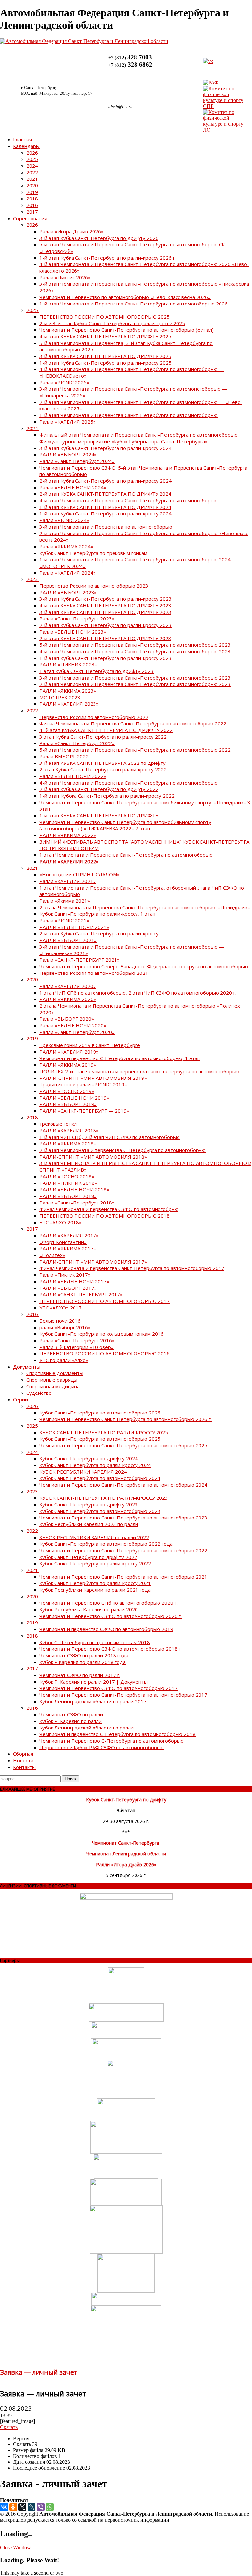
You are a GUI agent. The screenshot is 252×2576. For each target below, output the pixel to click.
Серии (21, 1399)
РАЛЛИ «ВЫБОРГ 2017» (68, 1288)
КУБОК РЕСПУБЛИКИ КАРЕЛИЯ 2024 (83, 1472)
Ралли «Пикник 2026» (65, 277)
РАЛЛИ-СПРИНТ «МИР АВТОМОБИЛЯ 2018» (93, 1157)
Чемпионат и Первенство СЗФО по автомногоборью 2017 (108, 1688)
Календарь (26, 146)
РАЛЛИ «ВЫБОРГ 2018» (68, 1196)
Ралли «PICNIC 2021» (64, 920)
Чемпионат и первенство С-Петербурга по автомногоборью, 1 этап (120, 1058)
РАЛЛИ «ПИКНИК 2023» (68, 664)
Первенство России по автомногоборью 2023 (94, 586)
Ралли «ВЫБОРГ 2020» (67, 1019)
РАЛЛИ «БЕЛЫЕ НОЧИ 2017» (74, 1281)
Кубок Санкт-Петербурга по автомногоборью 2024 (100, 1478)
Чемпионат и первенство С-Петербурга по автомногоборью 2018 (117, 1734)
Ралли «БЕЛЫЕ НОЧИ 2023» (73, 632)
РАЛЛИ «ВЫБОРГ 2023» (68, 592)
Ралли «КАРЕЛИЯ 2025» (68, 422)
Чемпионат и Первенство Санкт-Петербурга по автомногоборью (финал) (126, 330)
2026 (32, 153)
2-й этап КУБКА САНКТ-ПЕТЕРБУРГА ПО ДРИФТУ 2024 (105, 494)
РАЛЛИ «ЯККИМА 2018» (68, 1143)
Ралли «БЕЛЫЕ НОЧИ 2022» (73, 776)
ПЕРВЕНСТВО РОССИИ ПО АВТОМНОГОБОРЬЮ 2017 (105, 1301)
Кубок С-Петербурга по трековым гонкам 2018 (95, 1642)
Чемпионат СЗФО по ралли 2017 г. (80, 1675)
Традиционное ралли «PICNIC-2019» (83, 1084)
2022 (32, 172)
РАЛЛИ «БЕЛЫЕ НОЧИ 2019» (74, 1098)
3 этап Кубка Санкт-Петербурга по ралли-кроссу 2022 (103, 737)
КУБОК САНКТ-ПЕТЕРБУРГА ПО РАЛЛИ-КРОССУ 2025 (104, 1432)
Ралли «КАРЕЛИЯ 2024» (68, 573)
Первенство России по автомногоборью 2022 (94, 717)
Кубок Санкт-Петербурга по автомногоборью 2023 (100, 1511)
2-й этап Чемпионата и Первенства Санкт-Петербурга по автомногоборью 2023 (135, 684)
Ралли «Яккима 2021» (65, 901)
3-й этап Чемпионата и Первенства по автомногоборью (106, 527)
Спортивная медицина (53, 1386)
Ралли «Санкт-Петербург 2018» (77, 1203)
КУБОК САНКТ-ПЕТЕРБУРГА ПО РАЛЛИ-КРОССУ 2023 (104, 1498)
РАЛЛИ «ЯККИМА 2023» (68, 691)
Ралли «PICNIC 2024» (64, 520)
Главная (22, 139)
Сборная (23, 1754)
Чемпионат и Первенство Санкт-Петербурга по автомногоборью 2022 (123, 1550)
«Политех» (52, 1255)
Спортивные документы (55, 1373)
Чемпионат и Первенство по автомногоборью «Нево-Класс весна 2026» (125, 297)
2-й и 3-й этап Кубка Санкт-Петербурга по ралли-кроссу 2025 (112, 323)
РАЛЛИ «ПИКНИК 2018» (68, 1183)
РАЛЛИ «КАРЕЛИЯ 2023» (69, 704)
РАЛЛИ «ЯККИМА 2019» (68, 1065)
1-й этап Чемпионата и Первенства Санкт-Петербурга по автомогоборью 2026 (134, 304)
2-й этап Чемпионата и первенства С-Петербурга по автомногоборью (123, 1150)
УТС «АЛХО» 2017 (61, 1308)
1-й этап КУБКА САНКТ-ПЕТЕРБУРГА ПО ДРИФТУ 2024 (105, 507)
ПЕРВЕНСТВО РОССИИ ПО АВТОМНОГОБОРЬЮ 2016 (105, 1353)
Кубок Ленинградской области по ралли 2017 (93, 1701)
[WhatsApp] (50, 2507)
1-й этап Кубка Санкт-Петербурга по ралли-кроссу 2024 (105, 513)
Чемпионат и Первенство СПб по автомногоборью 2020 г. (108, 1603)
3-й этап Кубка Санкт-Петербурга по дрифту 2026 (99, 238)
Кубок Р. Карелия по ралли (71, 1721)
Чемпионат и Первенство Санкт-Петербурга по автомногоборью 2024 (123, 1485)
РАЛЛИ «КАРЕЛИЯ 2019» (69, 1052)
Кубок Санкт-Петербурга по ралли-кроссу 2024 (95, 1465)
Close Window (15, 2548)
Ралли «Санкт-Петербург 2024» (77, 461)
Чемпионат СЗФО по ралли (71, 1714)
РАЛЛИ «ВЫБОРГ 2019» (68, 1104)
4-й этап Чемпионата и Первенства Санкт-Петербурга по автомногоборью (128, 500)
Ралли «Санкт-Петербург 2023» (77, 618)
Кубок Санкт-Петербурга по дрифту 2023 (89, 1504)
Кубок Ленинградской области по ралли (86, 1728)
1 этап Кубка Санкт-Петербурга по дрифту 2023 (96, 671)
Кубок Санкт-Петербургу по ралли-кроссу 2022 (95, 1563)
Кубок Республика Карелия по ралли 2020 (89, 1609)
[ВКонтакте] (4, 2507)
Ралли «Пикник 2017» (65, 1275)
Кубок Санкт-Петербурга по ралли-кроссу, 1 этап (97, 914)
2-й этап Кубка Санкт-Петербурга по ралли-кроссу (99, 933)
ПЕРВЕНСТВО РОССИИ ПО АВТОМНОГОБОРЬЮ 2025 (105, 317)
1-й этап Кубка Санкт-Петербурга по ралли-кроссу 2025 (105, 363)
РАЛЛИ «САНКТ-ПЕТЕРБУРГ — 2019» (84, 1111)
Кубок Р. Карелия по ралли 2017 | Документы (94, 1682)
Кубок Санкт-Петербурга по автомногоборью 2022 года (106, 1544)
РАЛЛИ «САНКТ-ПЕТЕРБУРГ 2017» (81, 1294)
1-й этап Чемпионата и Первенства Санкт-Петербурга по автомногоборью (128, 415)
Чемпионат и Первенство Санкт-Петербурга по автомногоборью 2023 (123, 1518)
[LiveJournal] (31, 2507)
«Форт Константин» (63, 1242)
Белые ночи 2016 (60, 1321)
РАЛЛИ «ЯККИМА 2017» (68, 1248)
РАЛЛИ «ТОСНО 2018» (67, 1176)
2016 (32, 205)
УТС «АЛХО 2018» (61, 1222)
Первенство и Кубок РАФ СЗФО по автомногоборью (102, 1747)
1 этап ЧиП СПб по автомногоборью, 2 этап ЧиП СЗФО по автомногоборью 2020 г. (138, 993)
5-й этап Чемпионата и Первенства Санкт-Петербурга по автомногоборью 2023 (135, 645)
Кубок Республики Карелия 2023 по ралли (89, 1524)
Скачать (9, 2427)
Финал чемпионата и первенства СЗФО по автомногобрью (109, 1209)
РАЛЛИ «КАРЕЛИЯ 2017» (69, 1235)
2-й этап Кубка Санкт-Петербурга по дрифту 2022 (99, 789)
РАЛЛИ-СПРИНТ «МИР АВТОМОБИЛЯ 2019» (93, 1078)
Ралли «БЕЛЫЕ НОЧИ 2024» (73, 487)
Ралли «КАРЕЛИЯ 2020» (68, 986)
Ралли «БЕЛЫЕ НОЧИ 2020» (73, 1025)
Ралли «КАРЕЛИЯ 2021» (68, 881)
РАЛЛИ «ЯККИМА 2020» (68, 999)
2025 (32, 159)
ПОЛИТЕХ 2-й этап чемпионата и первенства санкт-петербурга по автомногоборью (139, 1071)
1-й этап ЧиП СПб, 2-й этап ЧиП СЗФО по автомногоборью (110, 1137)
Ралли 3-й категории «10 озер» (76, 1347)
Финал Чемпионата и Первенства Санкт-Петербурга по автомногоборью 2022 (133, 723)
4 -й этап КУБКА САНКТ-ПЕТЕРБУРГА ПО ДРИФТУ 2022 (106, 730)
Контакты (24, 1767)
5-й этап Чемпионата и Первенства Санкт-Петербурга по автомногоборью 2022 (135, 750)
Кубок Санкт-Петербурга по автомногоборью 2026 (100, 1413)
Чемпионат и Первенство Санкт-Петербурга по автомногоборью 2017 (123, 1695)
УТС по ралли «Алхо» (64, 1360)
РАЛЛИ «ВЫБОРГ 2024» (68, 454)
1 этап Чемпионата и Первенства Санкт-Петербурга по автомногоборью (126, 855)
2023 (32, 579)
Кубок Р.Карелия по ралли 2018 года (83, 1662)
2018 (32, 199)
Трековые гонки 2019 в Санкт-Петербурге (90, 1045)
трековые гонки (58, 1124)
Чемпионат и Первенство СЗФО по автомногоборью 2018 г (110, 1649)
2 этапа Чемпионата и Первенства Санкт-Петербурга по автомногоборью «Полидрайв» (145, 907)
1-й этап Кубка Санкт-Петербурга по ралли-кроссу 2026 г (107, 258)
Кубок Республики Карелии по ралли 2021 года (95, 1590)
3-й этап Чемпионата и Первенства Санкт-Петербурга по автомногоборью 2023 (135, 678)
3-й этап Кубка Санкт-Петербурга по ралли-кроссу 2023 (105, 599)
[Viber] (41, 2507)
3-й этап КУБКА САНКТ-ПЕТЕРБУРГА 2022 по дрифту (103, 763)
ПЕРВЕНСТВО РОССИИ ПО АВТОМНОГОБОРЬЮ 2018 (105, 1216)
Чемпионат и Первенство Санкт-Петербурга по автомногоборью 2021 (123, 1577)
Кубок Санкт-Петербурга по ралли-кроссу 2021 (95, 1583)
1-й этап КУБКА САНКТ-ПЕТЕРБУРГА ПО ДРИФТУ (99, 815)
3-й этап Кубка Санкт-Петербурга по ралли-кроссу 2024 (105, 448)
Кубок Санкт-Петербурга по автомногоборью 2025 (100, 1439)
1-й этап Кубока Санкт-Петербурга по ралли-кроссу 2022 (107, 796)
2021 (32, 179)
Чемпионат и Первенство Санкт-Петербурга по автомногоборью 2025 (123, 1445)
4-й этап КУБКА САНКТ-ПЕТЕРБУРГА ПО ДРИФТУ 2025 (105, 336)
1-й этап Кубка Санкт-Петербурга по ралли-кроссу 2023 (105, 658)
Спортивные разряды (52, 1380)
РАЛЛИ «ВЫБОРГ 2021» (68, 940)
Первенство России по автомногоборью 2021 (94, 973)
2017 (32, 212)
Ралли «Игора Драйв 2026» (72, 231)
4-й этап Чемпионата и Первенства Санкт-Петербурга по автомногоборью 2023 (135, 651)
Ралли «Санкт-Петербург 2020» (77, 1032)
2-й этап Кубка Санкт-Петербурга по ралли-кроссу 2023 (105, 625)
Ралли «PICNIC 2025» (64, 382)
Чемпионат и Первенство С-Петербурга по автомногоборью (112, 1741)
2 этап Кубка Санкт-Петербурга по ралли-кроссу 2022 (103, 769)
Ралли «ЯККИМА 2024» (66, 546)
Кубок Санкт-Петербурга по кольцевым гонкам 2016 (102, 1334)
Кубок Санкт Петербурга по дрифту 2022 (88, 1557)
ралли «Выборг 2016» (65, 1327)
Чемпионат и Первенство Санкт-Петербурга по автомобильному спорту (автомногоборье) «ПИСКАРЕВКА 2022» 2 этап (125, 825)
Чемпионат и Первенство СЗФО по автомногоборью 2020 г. (111, 1616)
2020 (32, 185)
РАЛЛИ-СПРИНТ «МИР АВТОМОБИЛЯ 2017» (93, 1262)
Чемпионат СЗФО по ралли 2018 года (84, 1655)
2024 (32, 166)
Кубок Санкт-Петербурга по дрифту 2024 (89, 1458)
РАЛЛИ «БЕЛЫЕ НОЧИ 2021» (74, 927)
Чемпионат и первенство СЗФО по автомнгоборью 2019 (106, 1629)
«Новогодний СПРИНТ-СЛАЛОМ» (80, 874)
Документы (27, 1367)
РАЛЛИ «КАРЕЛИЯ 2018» (69, 1130)
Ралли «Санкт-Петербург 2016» (77, 1340)
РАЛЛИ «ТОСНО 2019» (67, 1091)
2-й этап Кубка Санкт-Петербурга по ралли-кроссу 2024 (105, 481)
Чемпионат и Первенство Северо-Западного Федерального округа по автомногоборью (144, 966)
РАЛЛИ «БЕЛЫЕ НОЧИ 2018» (74, 1189)
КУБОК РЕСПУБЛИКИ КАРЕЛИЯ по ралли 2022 (94, 1537)
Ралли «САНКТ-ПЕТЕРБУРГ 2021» (80, 960)
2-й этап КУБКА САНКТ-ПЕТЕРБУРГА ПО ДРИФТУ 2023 (105, 638)
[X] (22, 2507)
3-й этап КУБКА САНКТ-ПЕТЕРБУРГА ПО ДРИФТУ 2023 (105, 612)
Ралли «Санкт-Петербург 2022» (77, 743)
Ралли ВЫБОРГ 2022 (64, 756)
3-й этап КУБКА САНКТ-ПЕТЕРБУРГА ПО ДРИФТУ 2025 (105, 356)
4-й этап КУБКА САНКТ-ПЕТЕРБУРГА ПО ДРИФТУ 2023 (105, 605)
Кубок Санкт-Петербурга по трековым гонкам (93, 553)
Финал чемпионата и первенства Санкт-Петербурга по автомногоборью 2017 (132, 1268)
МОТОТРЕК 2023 (60, 697)
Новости (23, 1760)
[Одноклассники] (13, 2507)
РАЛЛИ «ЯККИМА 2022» (68, 835)
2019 (32, 192)
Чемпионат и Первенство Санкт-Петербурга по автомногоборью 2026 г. (126, 1419)
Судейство (39, 1393)
